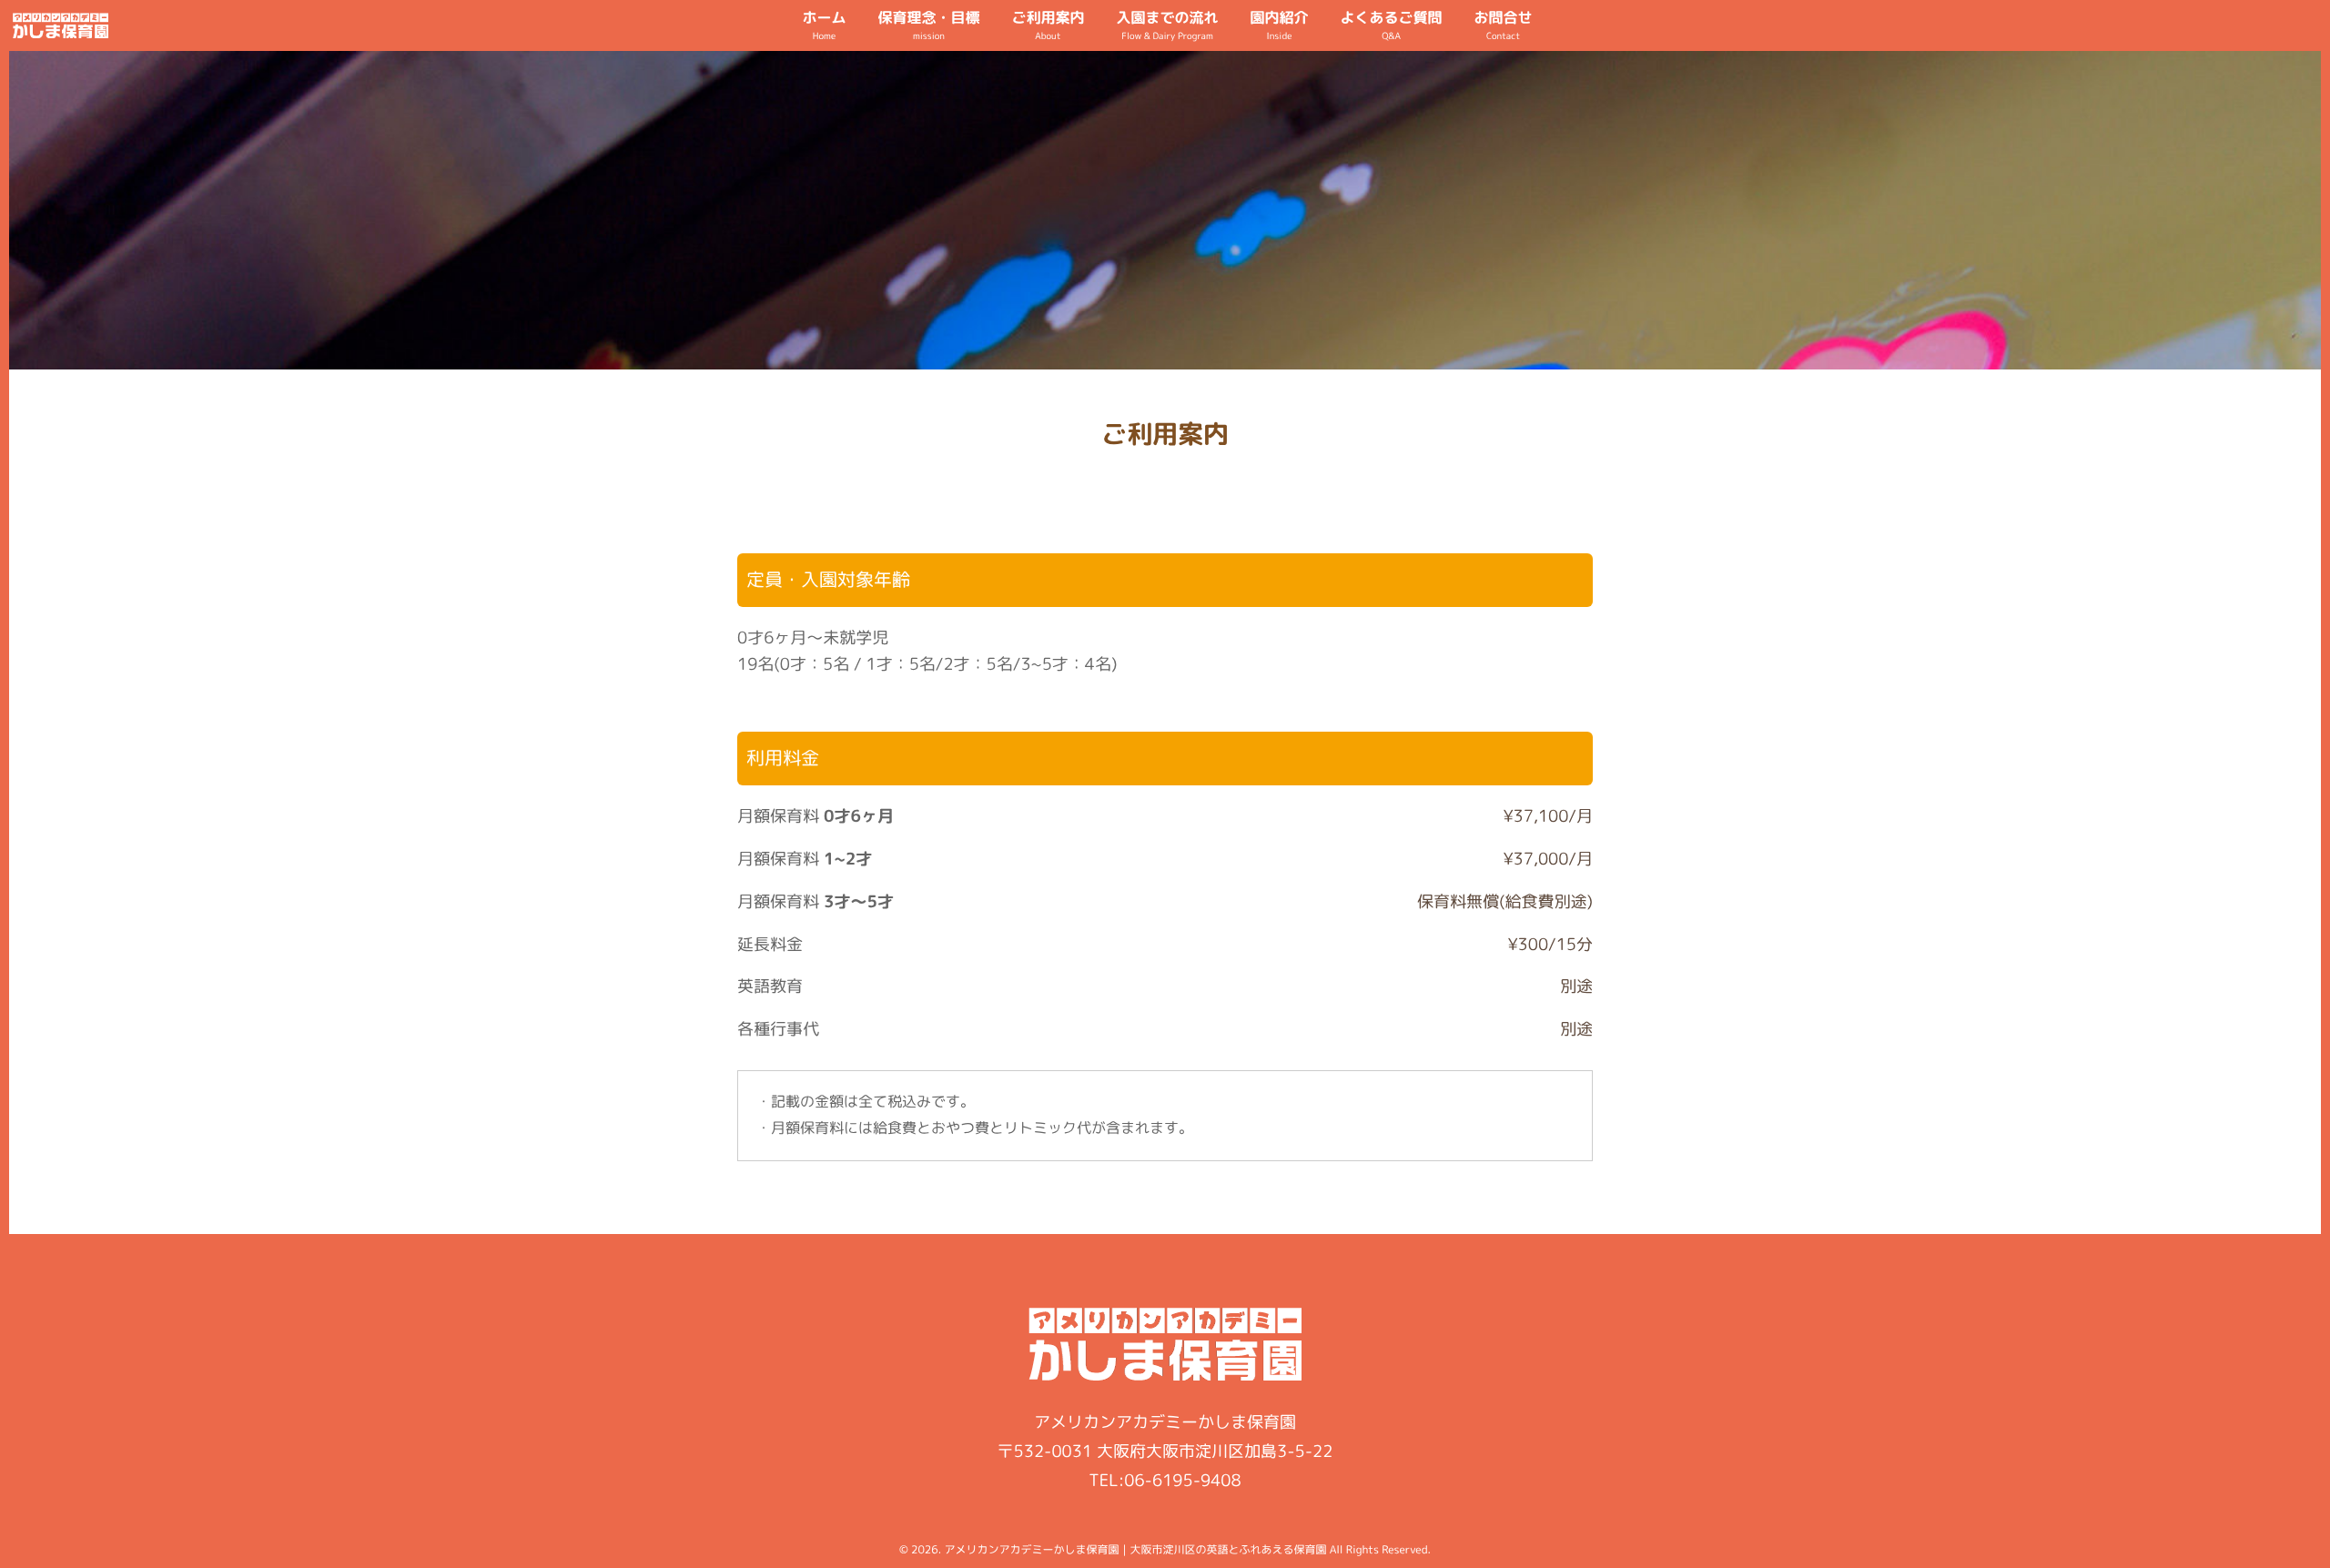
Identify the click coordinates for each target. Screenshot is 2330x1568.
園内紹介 (1280, 25)
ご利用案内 (1048, 25)
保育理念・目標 (928, 25)
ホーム (824, 25)
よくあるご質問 (1392, 25)
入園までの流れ (1167, 25)
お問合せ (1504, 25)
